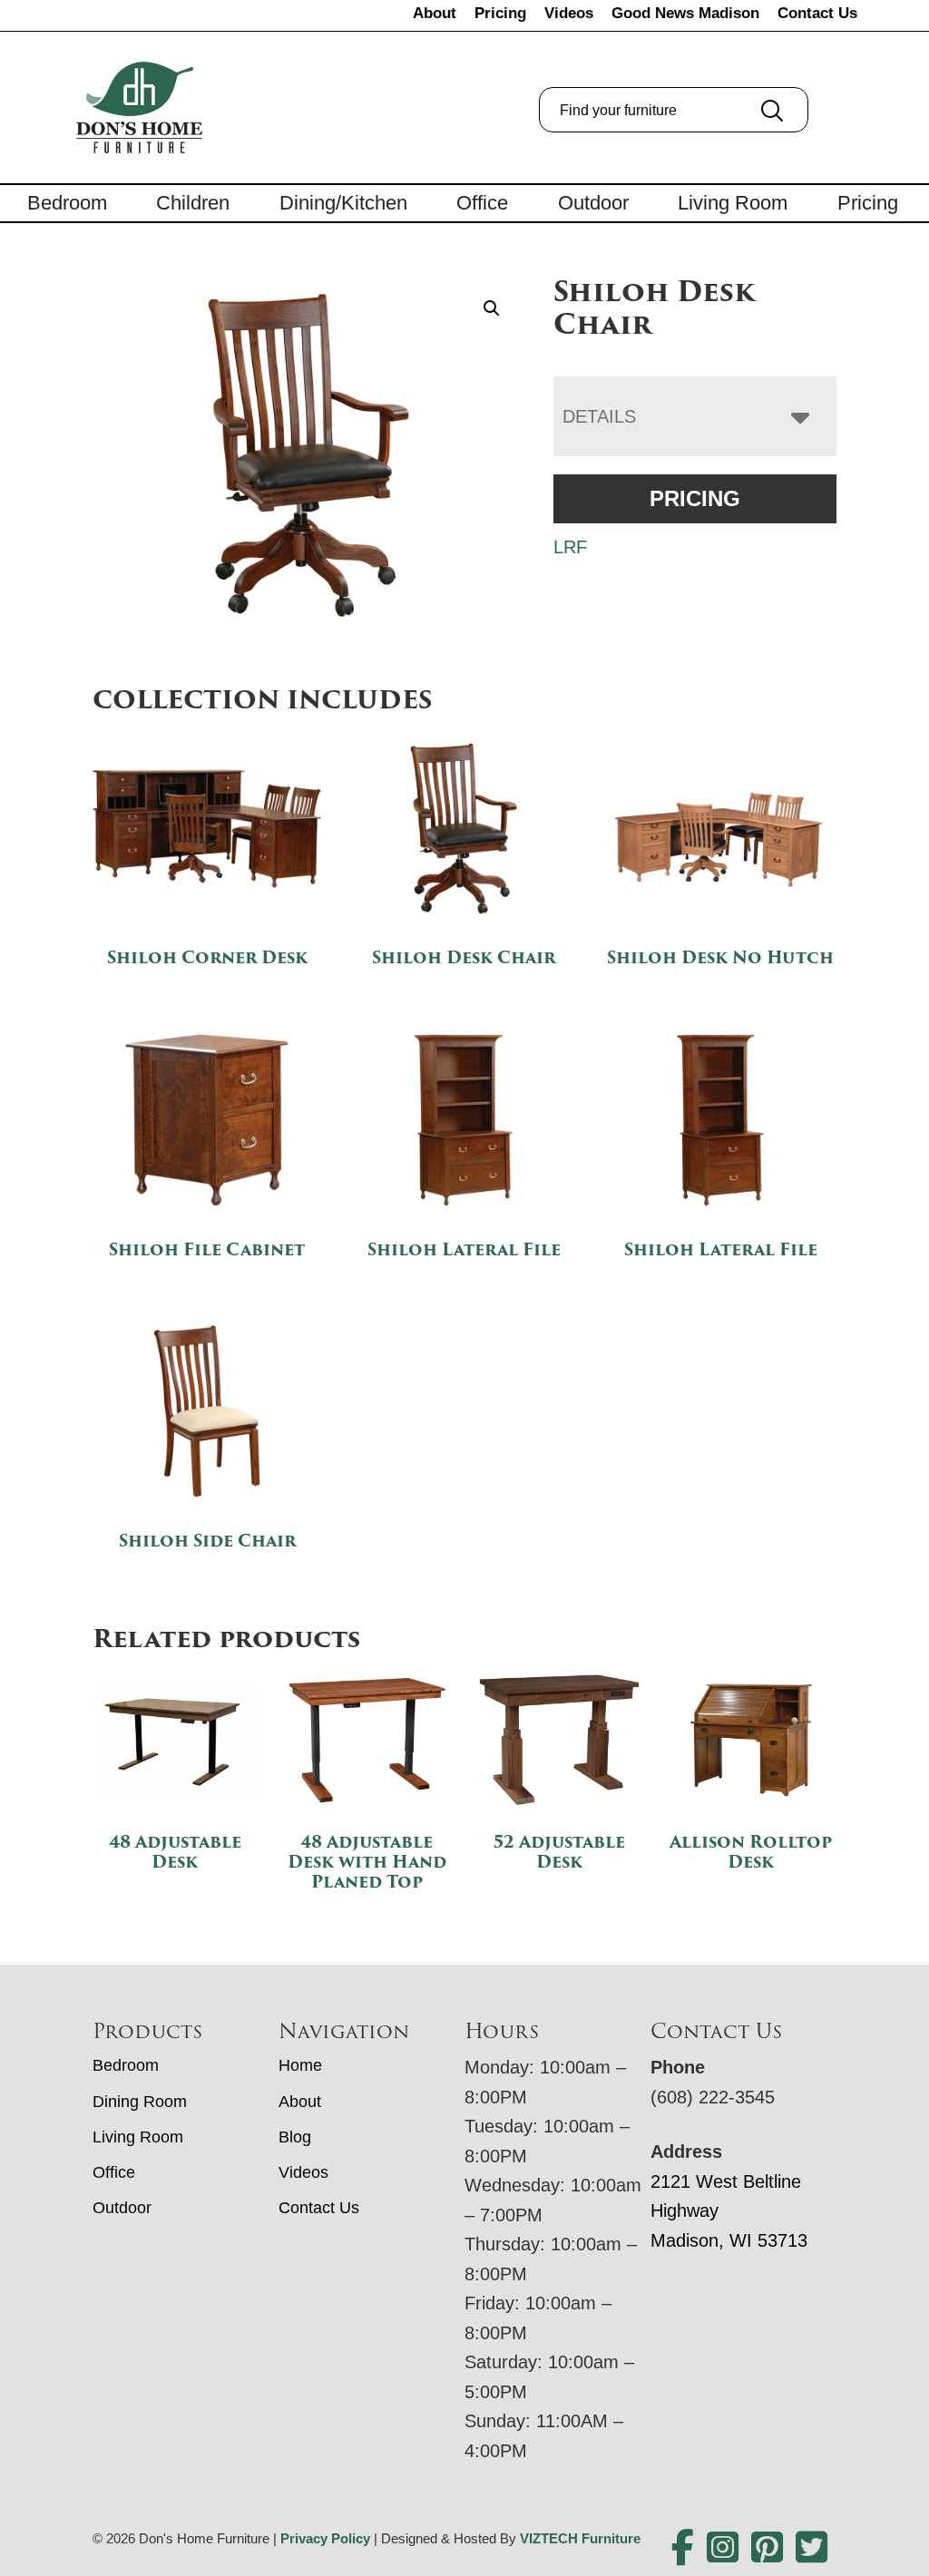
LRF (570, 547)
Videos (569, 13)
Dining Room (140, 2102)
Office (482, 203)
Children (193, 203)
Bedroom (67, 203)
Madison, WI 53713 (729, 2240)
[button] (492, 308)
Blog (295, 2137)
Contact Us (817, 13)
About (435, 13)
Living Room (733, 203)
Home (300, 2065)
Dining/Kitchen (343, 203)
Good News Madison (685, 13)
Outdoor (593, 203)
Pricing (500, 13)
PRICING (695, 498)
